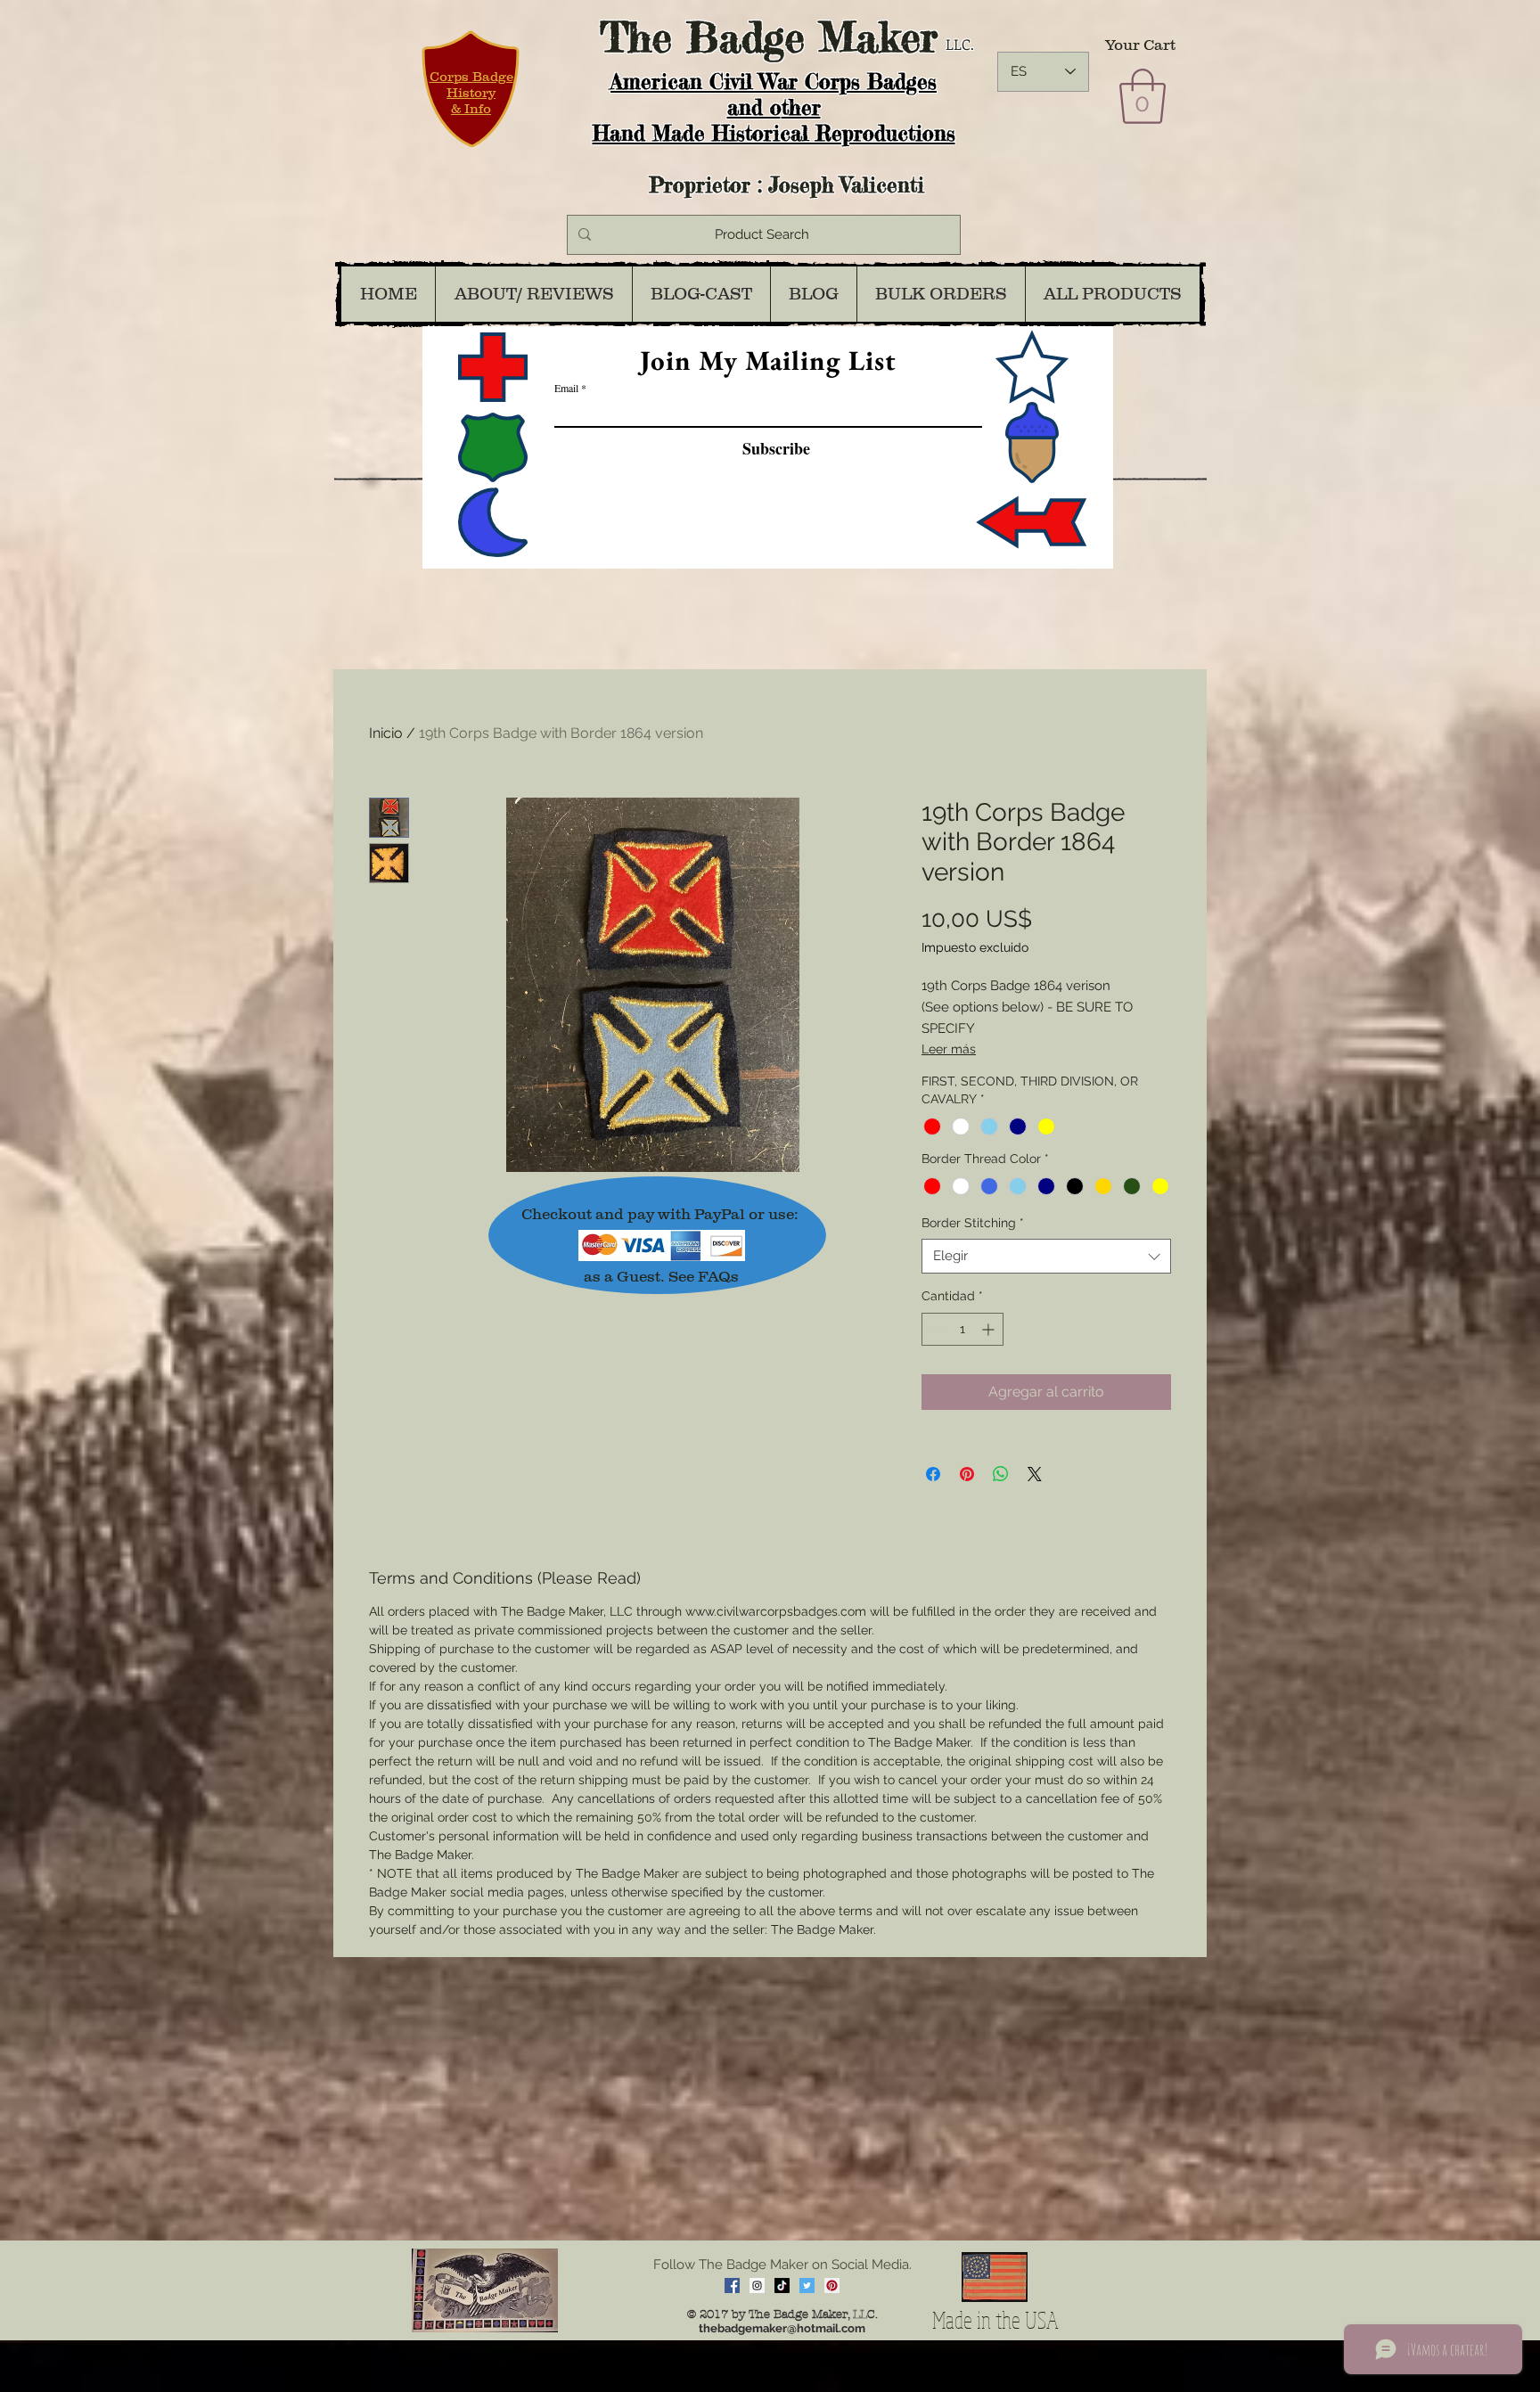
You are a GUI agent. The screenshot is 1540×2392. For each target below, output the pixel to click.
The (636, 37)
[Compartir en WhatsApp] (1001, 1474)
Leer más (949, 1049)
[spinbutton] (962, 1329)
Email (566, 388)
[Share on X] (1035, 1474)
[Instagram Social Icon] (757, 2286)
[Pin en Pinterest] (967, 1474)
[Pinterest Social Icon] (832, 2286)
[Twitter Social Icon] (807, 2286)
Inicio (386, 733)
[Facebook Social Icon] (732, 2286)
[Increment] (990, 1329)
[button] (1143, 96)
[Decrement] (935, 1329)
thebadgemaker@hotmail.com (782, 2328)
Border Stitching (973, 1223)
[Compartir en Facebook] (933, 1474)
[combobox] (1046, 1256)
